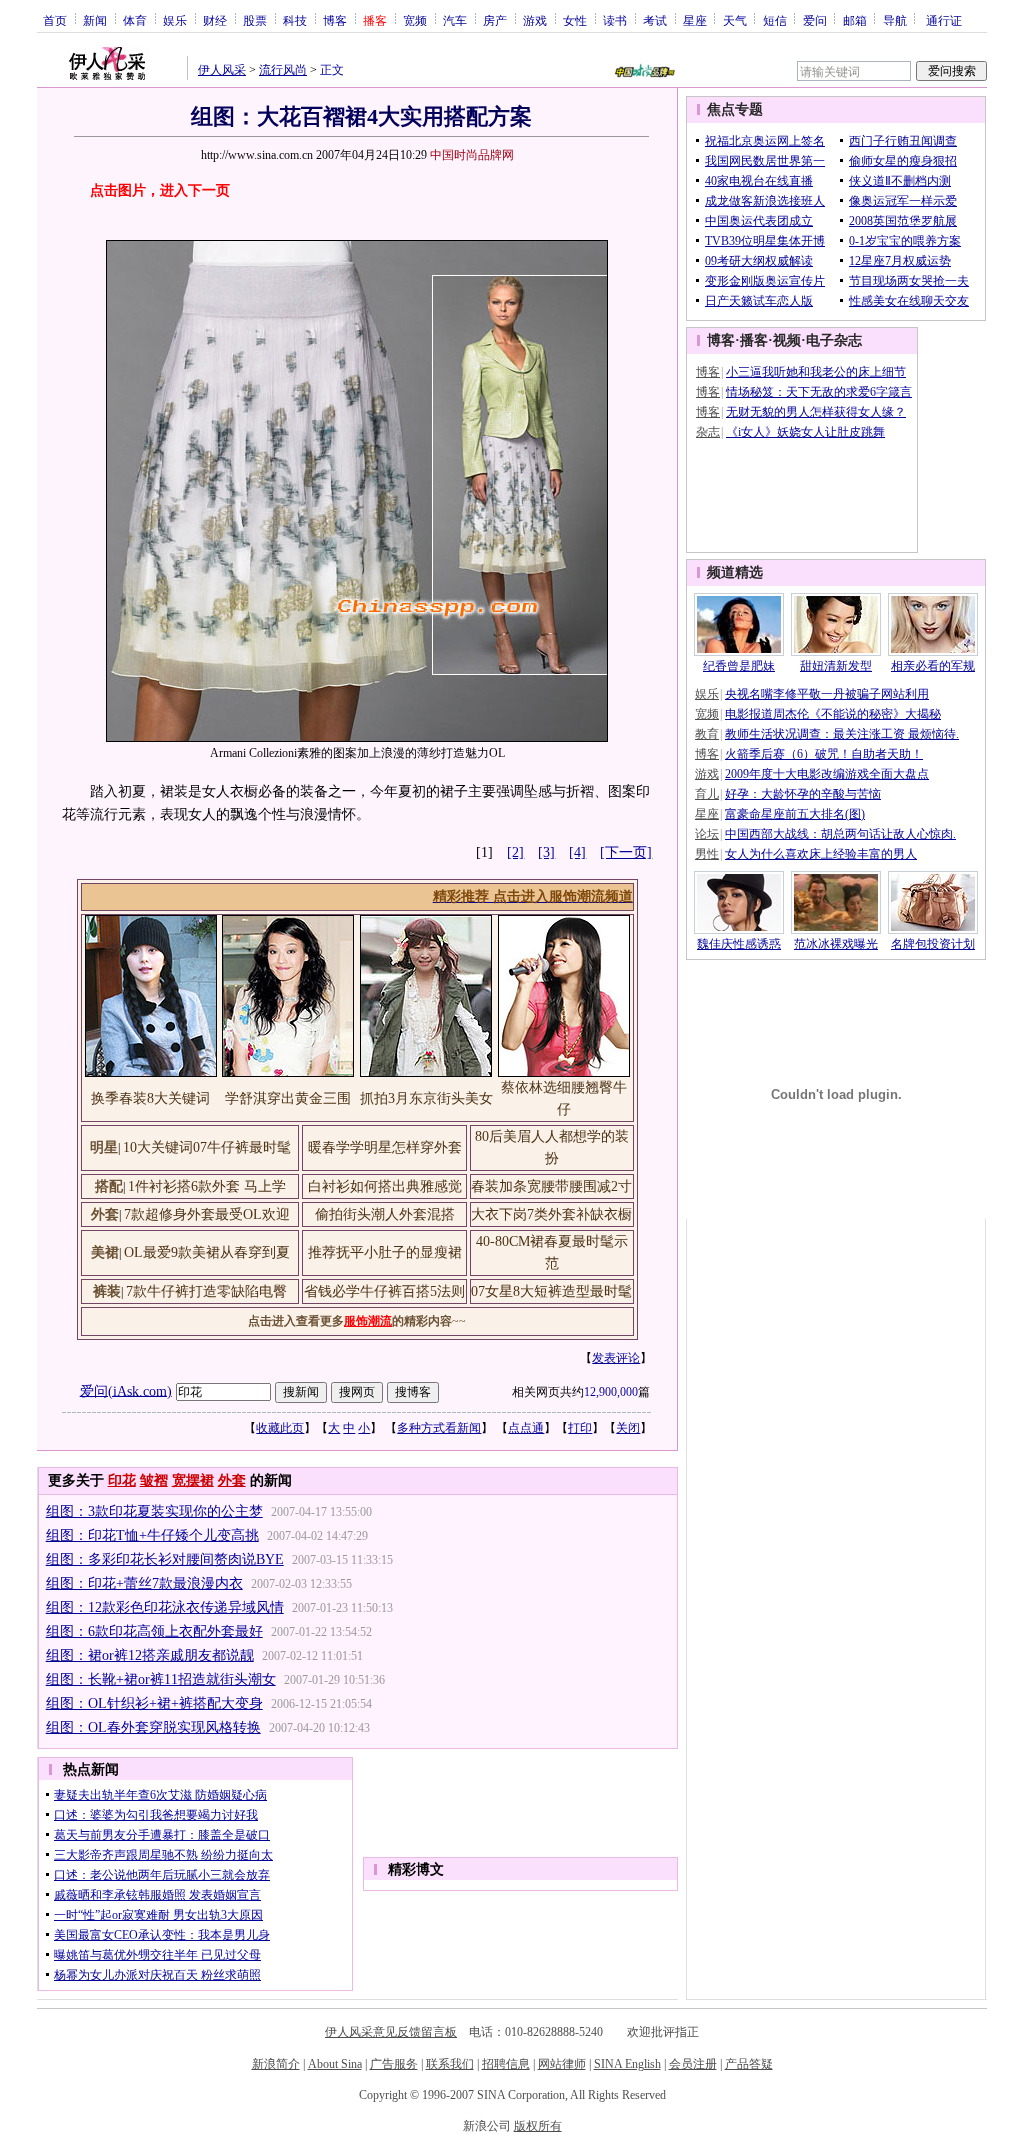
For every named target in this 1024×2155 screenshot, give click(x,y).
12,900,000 (611, 1392)
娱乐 (175, 20)
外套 (232, 1480)
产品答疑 (749, 2064)
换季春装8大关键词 (150, 1098)
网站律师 (562, 2064)
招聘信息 (506, 2064)
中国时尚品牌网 (472, 155)
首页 (55, 20)
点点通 (526, 1428)
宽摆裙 (193, 1480)
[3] (546, 852)
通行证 (944, 20)
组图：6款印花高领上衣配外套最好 (154, 1631)
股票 (255, 20)
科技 (295, 20)
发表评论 (616, 1358)
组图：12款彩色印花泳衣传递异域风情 (165, 1607)
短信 (775, 20)
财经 (215, 20)
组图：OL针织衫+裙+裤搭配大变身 (154, 1703)
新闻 (95, 20)
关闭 (628, 1428)
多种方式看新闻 (439, 1428)
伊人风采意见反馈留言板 (391, 2032)
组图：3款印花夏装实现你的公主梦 (154, 1511)
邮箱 (855, 20)
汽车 (455, 20)
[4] (577, 852)
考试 (655, 20)
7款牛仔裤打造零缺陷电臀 (206, 1291)
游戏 (535, 20)
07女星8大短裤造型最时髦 (551, 1291)
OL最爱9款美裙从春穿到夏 (207, 1252)
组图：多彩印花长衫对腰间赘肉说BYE (165, 1559)
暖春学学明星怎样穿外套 (385, 1147)
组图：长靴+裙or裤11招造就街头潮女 (161, 1679)
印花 (122, 1480)
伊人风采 (222, 70)
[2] (515, 852)
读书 (615, 20)
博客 (335, 20)
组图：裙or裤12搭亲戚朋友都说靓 (150, 1655)
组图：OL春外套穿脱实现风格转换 (153, 1727)
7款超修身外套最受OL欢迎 (207, 1214)
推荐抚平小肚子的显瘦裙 (385, 1252)
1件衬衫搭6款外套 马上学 (207, 1186)
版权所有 (538, 2126)
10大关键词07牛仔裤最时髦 (207, 1147)
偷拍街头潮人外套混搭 (385, 1214)
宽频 (415, 20)
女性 (575, 20)
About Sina (335, 2064)
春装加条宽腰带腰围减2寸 (551, 1186)
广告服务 (394, 2064)
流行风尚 (283, 70)
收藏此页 (280, 1428)
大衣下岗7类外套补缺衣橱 (551, 1214)
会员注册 (693, 2064)
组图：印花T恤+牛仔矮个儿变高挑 (152, 1535)
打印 (580, 1428)
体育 (135, 20)
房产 (495, 20)
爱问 (815, 20)
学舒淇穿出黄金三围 (288, 1098)
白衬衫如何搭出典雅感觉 (385, 1186)
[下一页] (626, 852)
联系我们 (450, 2064)
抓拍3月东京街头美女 (426, 1098)
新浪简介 (276, 2064)
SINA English (627, 2064)
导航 (895, 20)
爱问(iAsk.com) (126, 1390)
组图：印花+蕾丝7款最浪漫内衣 (144, 1583)
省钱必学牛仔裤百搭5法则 (384, 1291)
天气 (735, 20)
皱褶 (154, 1480)
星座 (695, 20)
